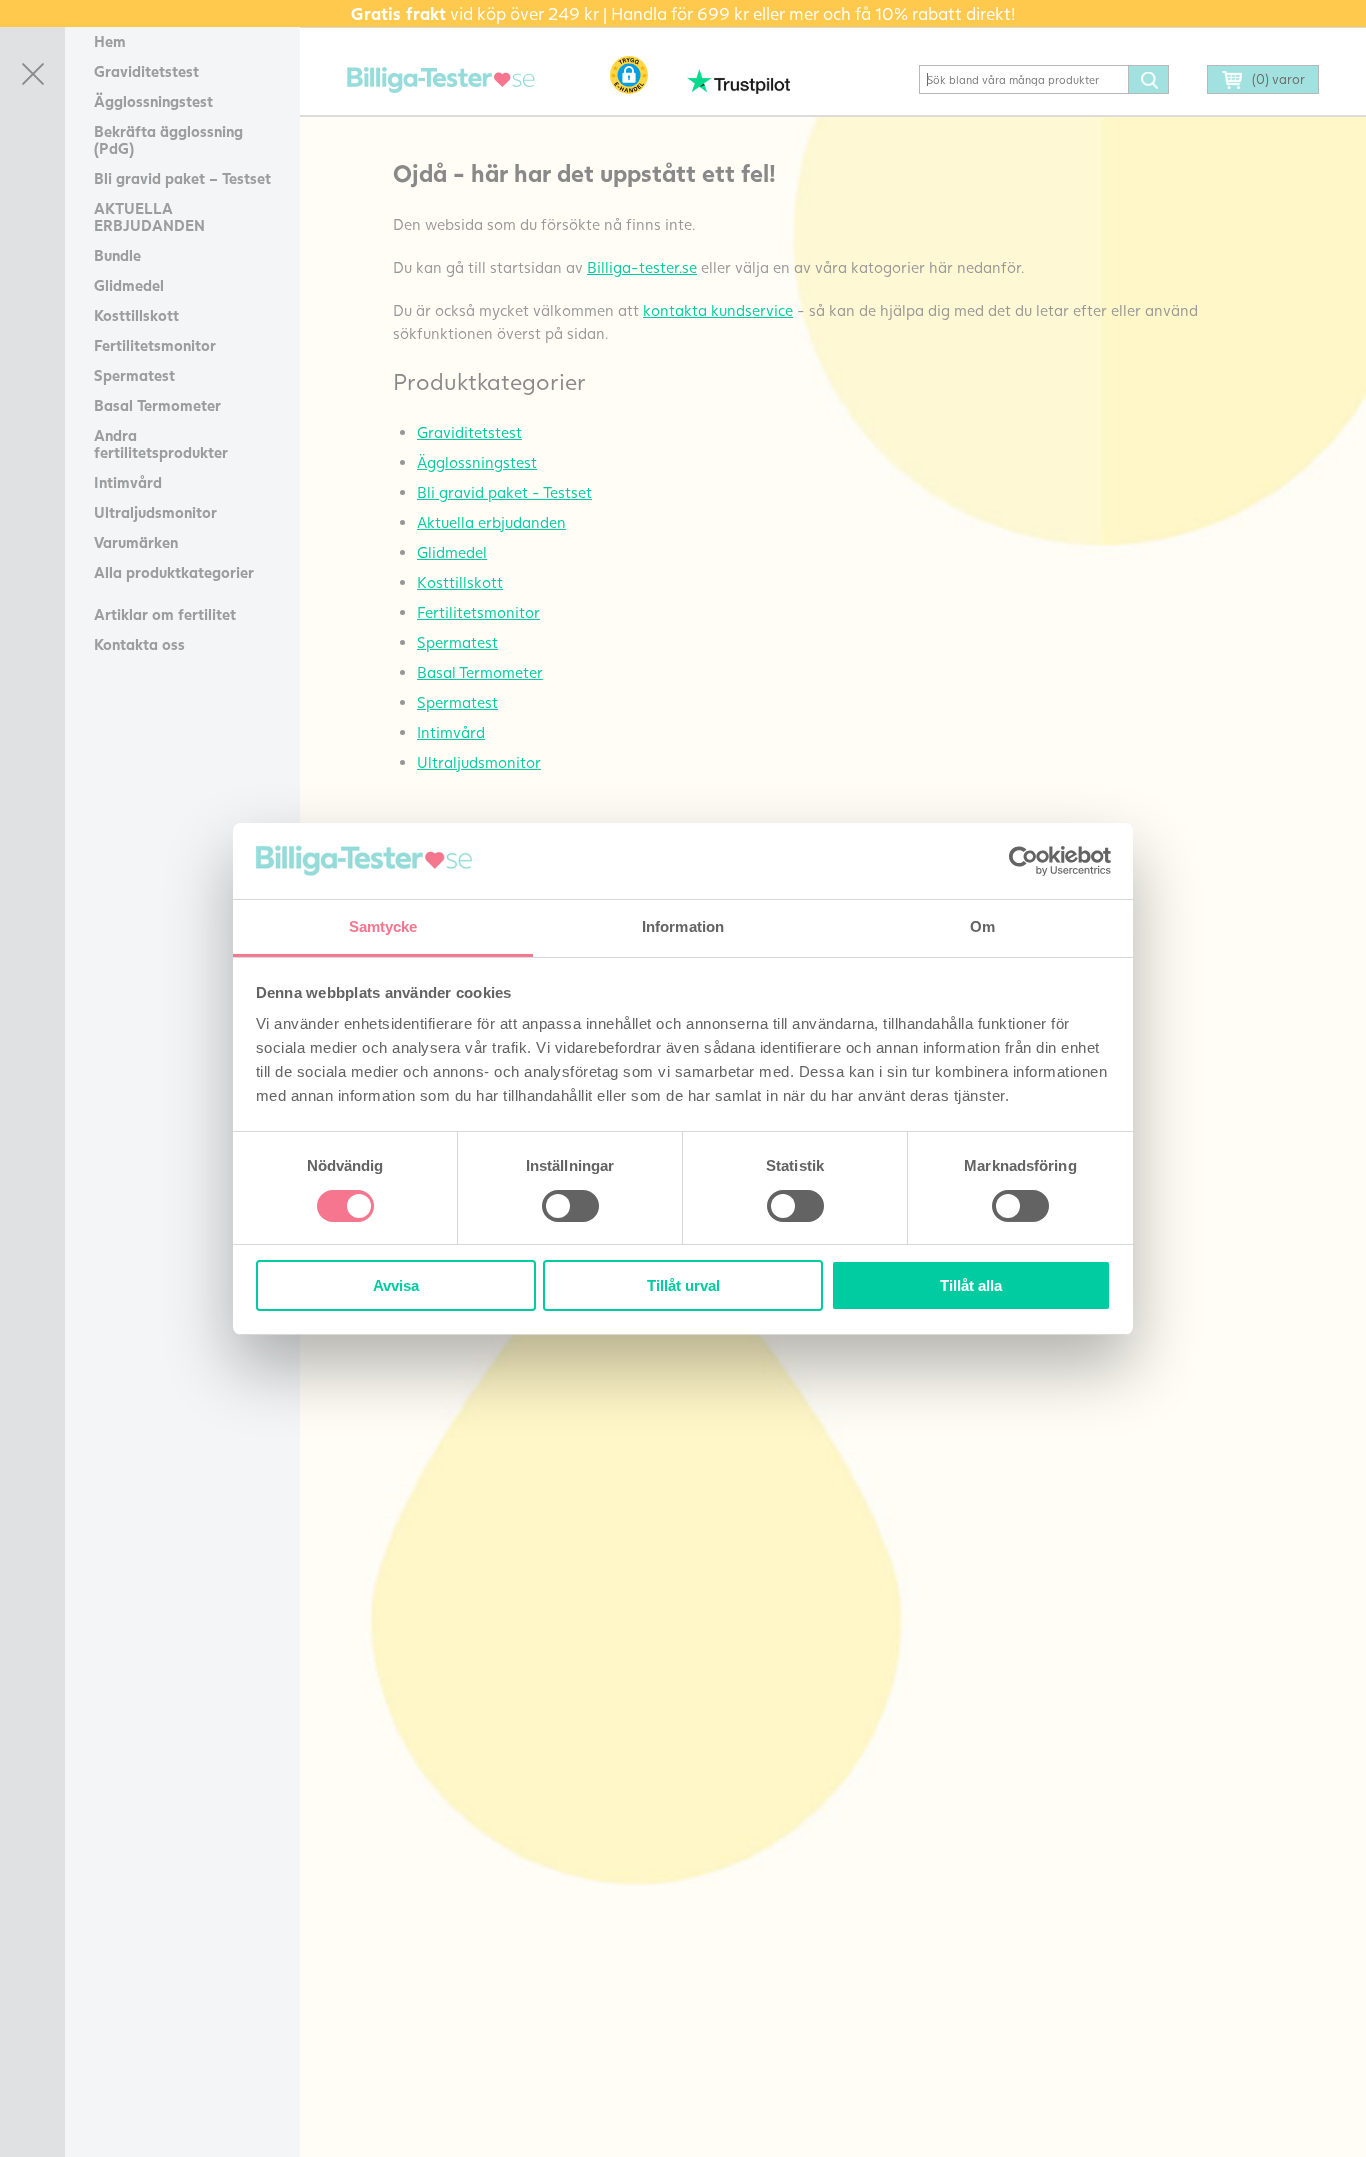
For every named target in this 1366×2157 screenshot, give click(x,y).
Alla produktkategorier (174, 572)
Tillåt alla (971, 1285)
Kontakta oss (139, 644)
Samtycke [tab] (383, 926)
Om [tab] (982, 926)
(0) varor (1278, 79)
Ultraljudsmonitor (155, 512)
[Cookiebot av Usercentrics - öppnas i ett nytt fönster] (1023, 861)
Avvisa (396, 1285)
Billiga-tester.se (642, 267)
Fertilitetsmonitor (155, 345)
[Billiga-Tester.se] (441, 80)
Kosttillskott (136, 315)
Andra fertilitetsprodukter (161, 443)
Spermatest (134, 375)
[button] (629, 75)
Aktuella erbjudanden (491, 522)
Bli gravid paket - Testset (504, 492)
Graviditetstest (146, 71)
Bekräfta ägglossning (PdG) (168, 139)
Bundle (117, 255)
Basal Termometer (157, 405)
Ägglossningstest (153, 101)
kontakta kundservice (718, 310)
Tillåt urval (683, 1285)
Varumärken (136, 542)
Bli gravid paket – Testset (182, 178)
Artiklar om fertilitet (165, 614)
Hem (110, 41)
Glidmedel (129, 285)
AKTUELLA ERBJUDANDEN (149, 216)
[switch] (570, 1206)
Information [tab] (683, 926)
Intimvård (128, 482)
